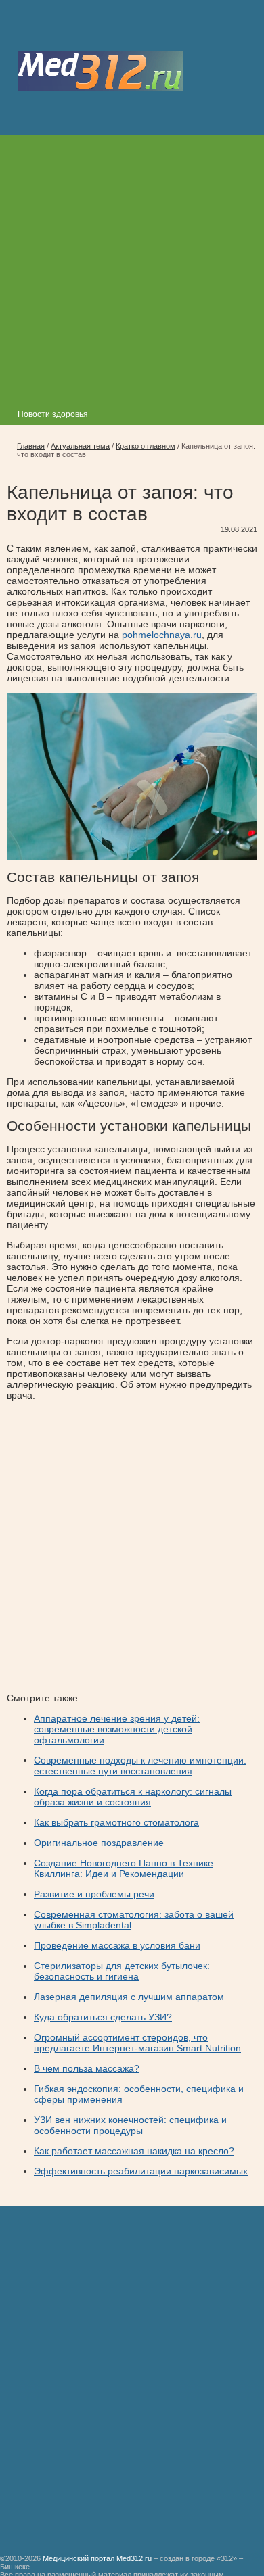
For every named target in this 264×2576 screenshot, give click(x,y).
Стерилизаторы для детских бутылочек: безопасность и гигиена (122, 1971)
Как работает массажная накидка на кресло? (134, 2151)
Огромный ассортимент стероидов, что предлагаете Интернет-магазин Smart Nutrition (137, 2043)
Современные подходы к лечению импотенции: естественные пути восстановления (140, 1766)
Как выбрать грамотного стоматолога (116, 1822)
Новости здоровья (53, 414)
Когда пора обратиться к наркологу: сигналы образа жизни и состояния (133, 1797)
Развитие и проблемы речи (94, 1894)
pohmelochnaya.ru (162, 635)
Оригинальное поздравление (99, 1843)
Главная (31, 446)
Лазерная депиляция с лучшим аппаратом (129, 1997)
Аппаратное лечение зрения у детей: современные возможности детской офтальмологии (117, 1729)
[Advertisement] (132, 266)
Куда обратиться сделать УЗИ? (103, 2017)
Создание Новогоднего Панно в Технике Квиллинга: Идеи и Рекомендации (124, 1868)
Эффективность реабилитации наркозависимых (141, 2171)
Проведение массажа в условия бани (117, 1945)
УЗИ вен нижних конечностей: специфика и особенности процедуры (130, 2125)
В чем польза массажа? (87, 2068)
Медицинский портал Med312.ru (97, 2558)
